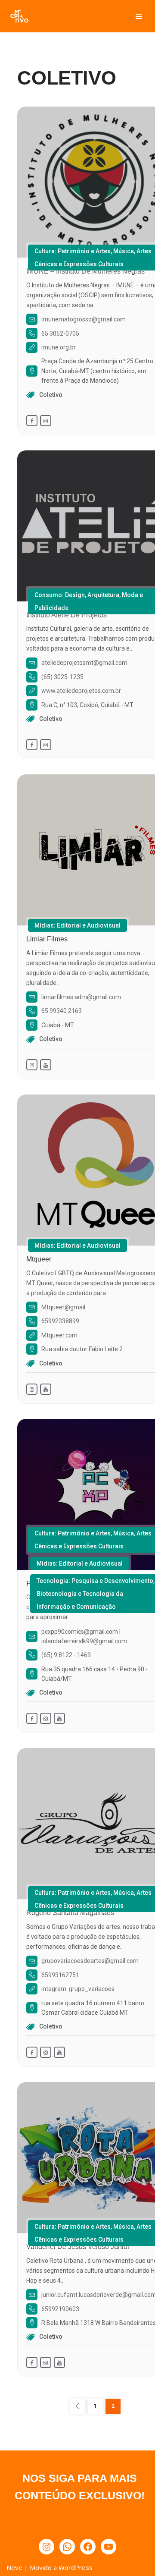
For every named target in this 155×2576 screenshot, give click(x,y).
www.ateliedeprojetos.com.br (81, 691)
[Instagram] (46, 2547)
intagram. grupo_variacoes (78, 1989)
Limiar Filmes (47, 939)
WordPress (76, 2567)
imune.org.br (59, 347)
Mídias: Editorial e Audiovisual (77, 925)
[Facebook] (88, 2547)
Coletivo (51, 395)
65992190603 (60, 2309)
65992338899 (60, 1321)
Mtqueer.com (59, 1335)
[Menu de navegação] (139, 16)
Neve (14, 2567)
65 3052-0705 (60, 333)
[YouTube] (108, 2547)
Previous (78, 2406)
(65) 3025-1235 (62, 677)
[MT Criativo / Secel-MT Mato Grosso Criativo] (19, 16)
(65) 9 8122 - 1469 (66, 1655)
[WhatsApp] (67, 2547)
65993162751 (60, 1975)
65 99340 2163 (62, 1011)
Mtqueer (39, 1259)
